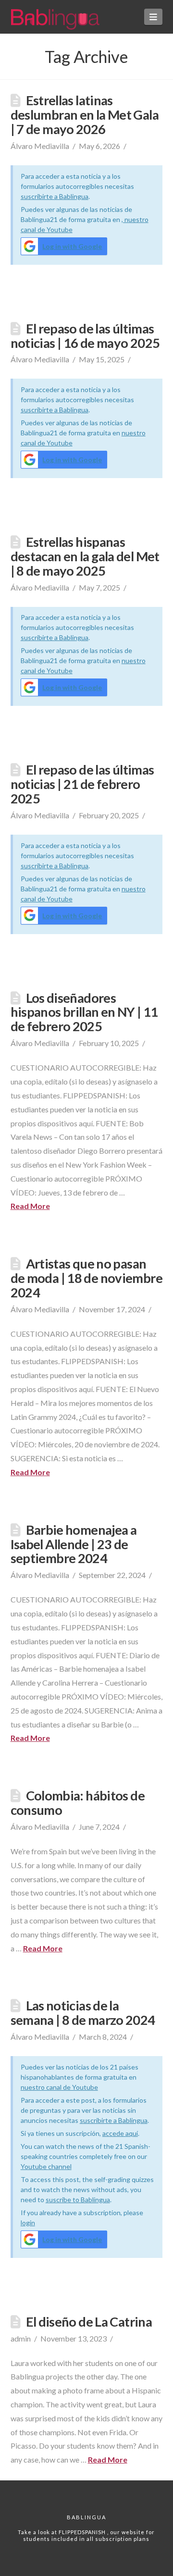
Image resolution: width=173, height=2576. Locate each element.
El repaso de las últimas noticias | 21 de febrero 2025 (82, 784)
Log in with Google (72, 246)
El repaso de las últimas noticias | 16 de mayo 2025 (85, 336)
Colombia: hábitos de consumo (78, 1803)
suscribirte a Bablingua (55, 196)
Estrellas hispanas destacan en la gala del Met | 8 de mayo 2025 (85, 556)
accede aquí (120, 2133)
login (28, 2223)
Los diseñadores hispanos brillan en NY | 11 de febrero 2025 (84, 1012)
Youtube (34, 2166)
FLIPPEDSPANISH (83, 2532)
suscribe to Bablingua (78, 2200)
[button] (154, 17)
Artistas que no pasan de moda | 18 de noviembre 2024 (86, 1278)
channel (60, 2166)
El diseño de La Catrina (89, 2322)
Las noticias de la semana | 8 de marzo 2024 (83, 2013)
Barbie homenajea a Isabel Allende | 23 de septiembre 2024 (74, 1544)
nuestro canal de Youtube (59, 2087)
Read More (30, 1206)
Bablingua (86, 2517)
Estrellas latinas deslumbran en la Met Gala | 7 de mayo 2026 (85, 115)
